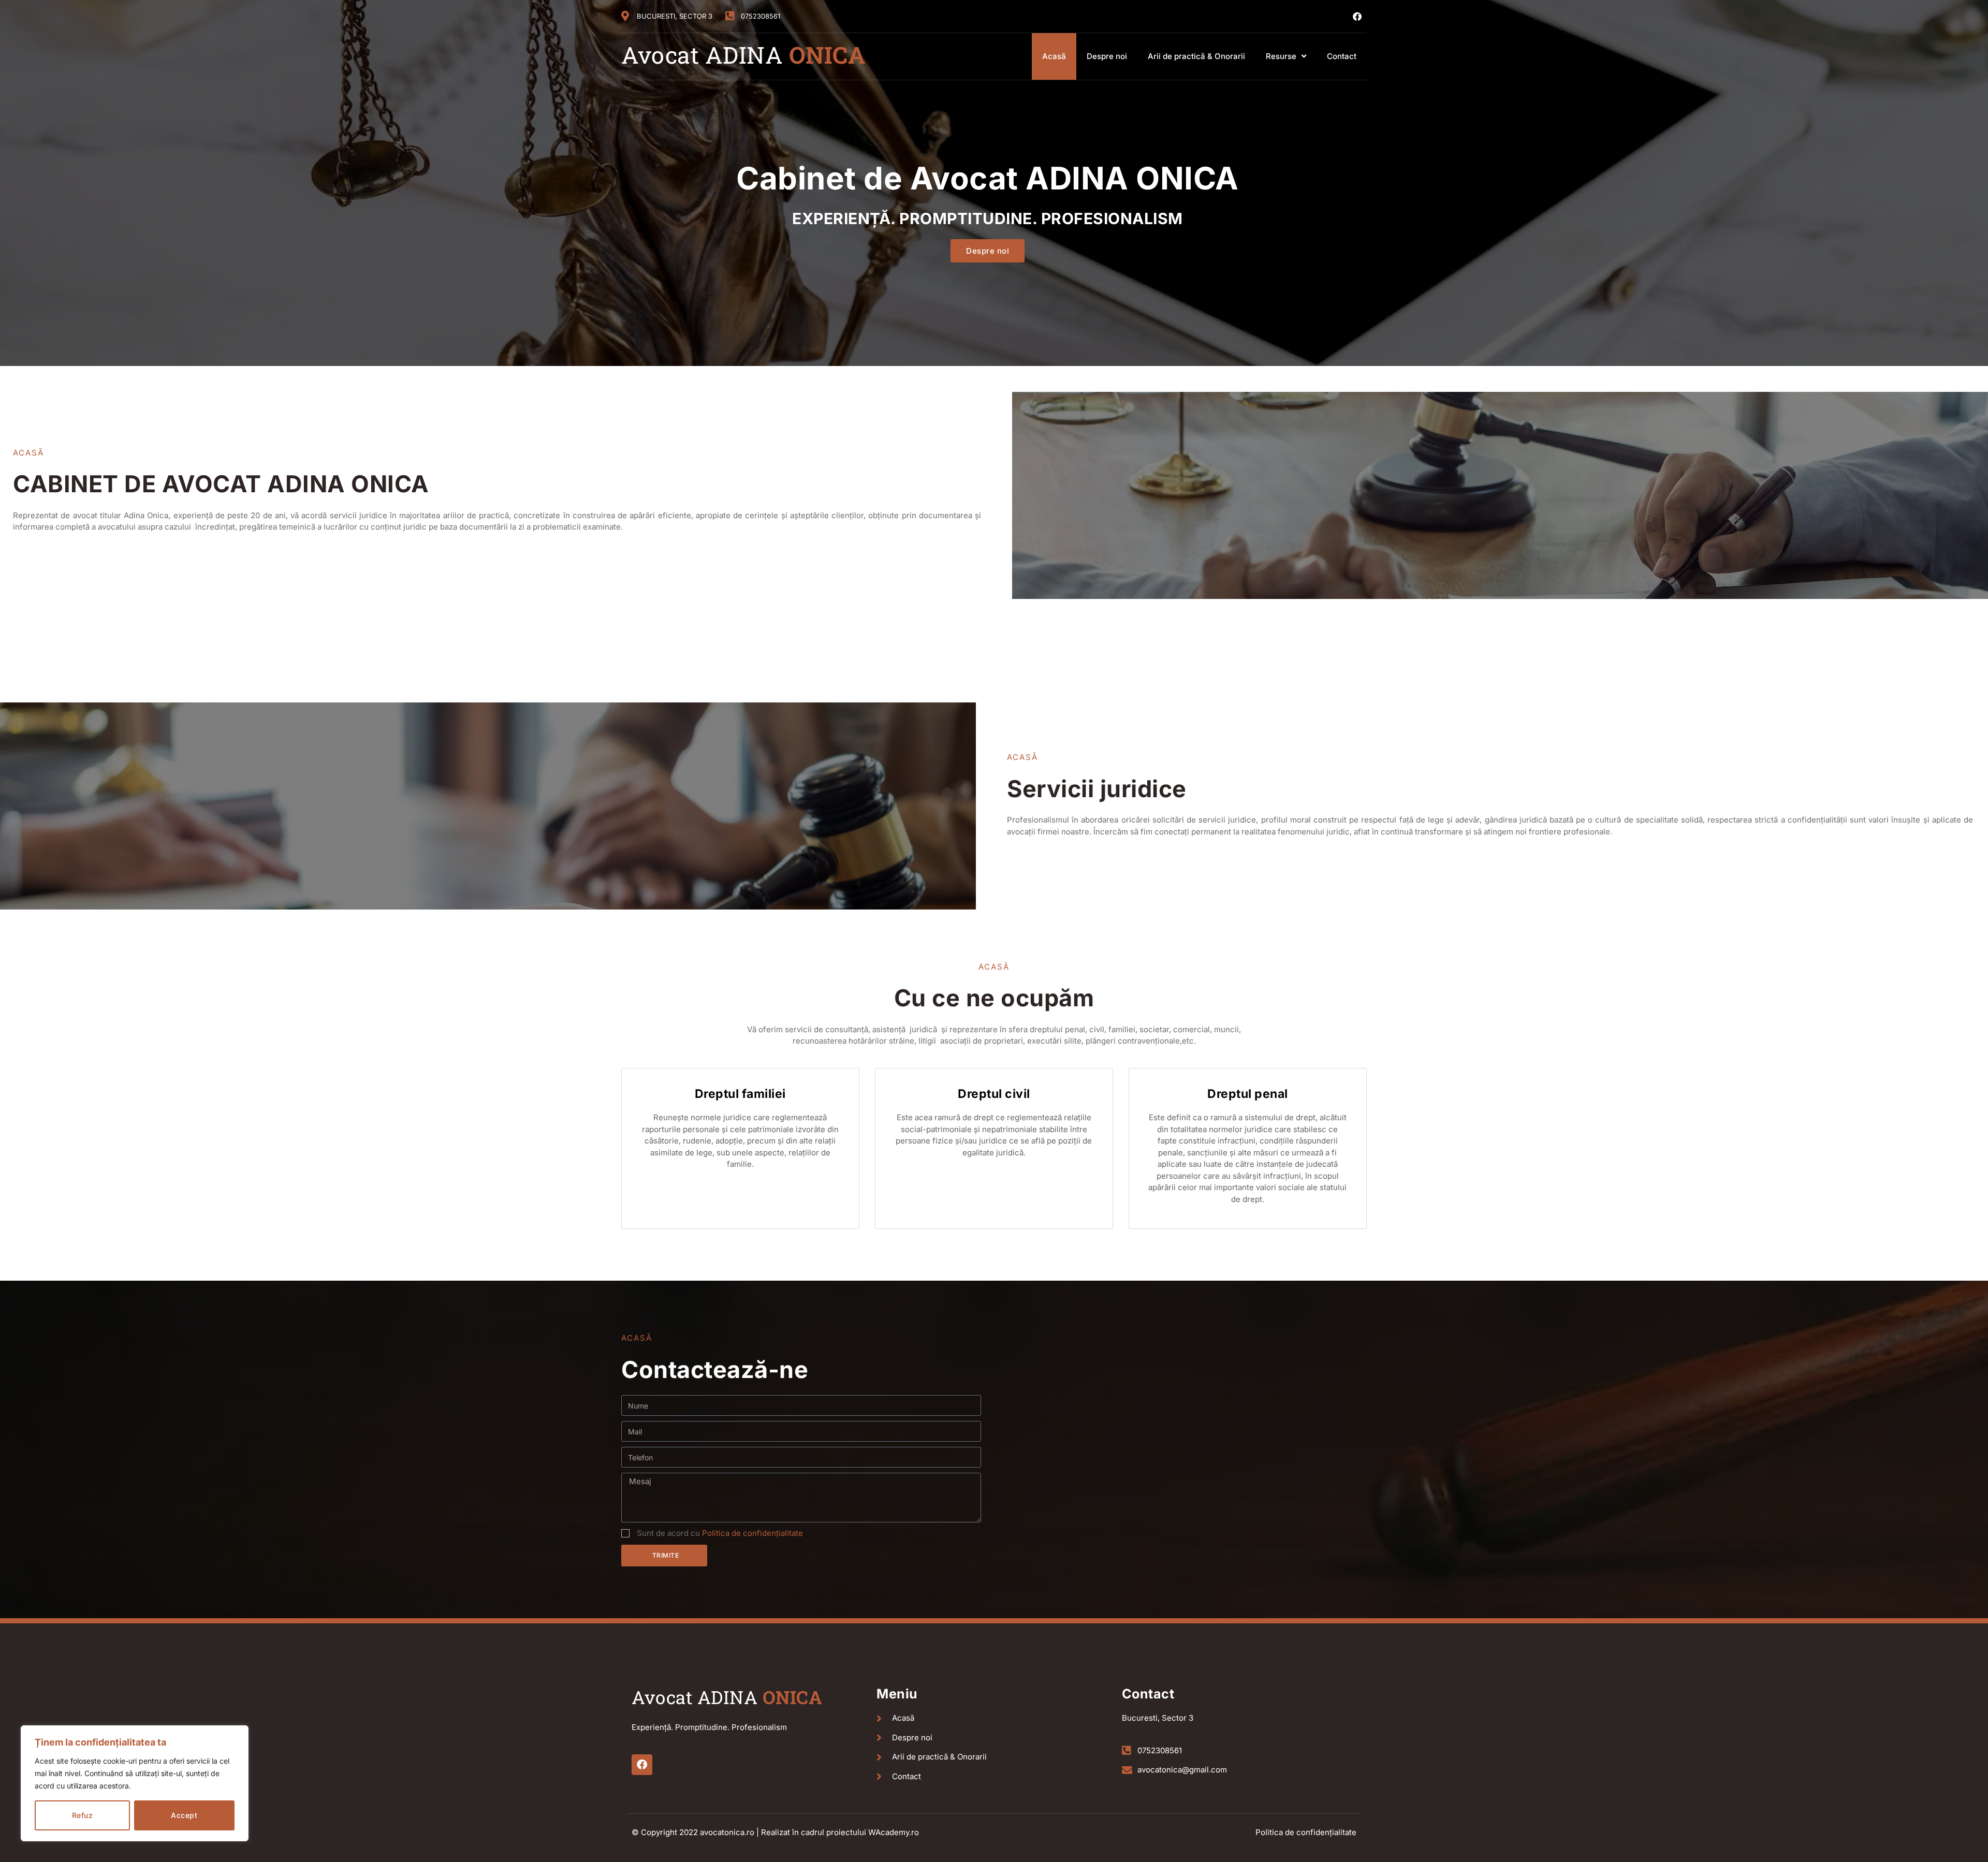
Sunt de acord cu (720, 1533)
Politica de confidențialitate (752, 1533)
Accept (184, 1815)
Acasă (1054, 56)
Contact (1342, 56)
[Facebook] (1357, 16)
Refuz (83, 1815)
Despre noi (1107, 56)
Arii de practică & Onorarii (1196, 56)
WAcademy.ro (894, 1832)
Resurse (1281, 56)
